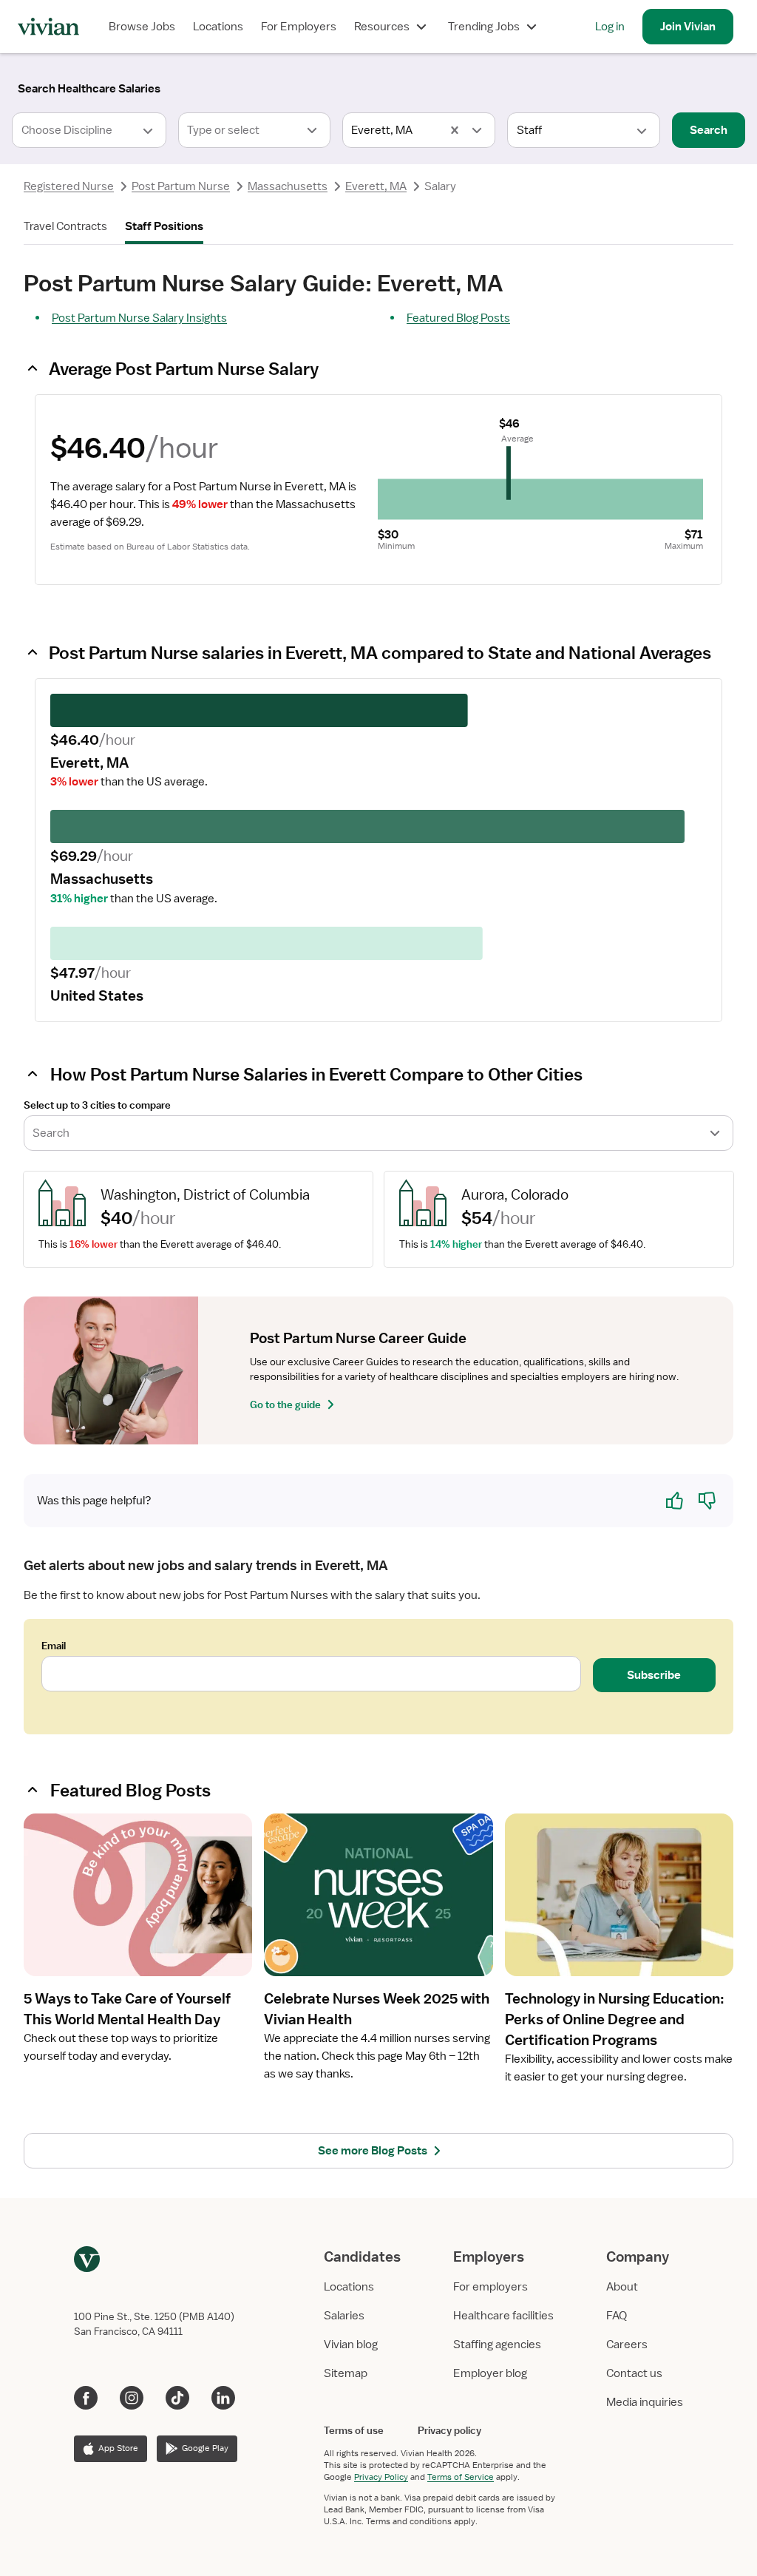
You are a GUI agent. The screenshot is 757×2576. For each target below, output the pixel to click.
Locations (218, 27)
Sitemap (346, 2373)
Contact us (634, 2373)
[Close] (591, 86)
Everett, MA (376, 186)
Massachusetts (288, 186)
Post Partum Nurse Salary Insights (139, 318)
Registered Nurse (69, 186)
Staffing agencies (497, 2345)
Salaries (344, 2316)
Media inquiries (645, 2402)
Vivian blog (351, 2345)
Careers (627, 2345)
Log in (610, 27)
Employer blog (490, 2373)
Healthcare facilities (503, 2316)
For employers (490, 2287)
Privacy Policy (381, 2477)
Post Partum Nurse (181, 186)
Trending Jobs (484, 27)
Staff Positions (164, 226)
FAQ (617, 2316)
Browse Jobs (142, 27)
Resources (382, 27)
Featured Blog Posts (458, 318)
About (622, 2287)
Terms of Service (461, 2477)
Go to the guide (285, 1404)
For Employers (299, 27)
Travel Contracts (65, 226)
